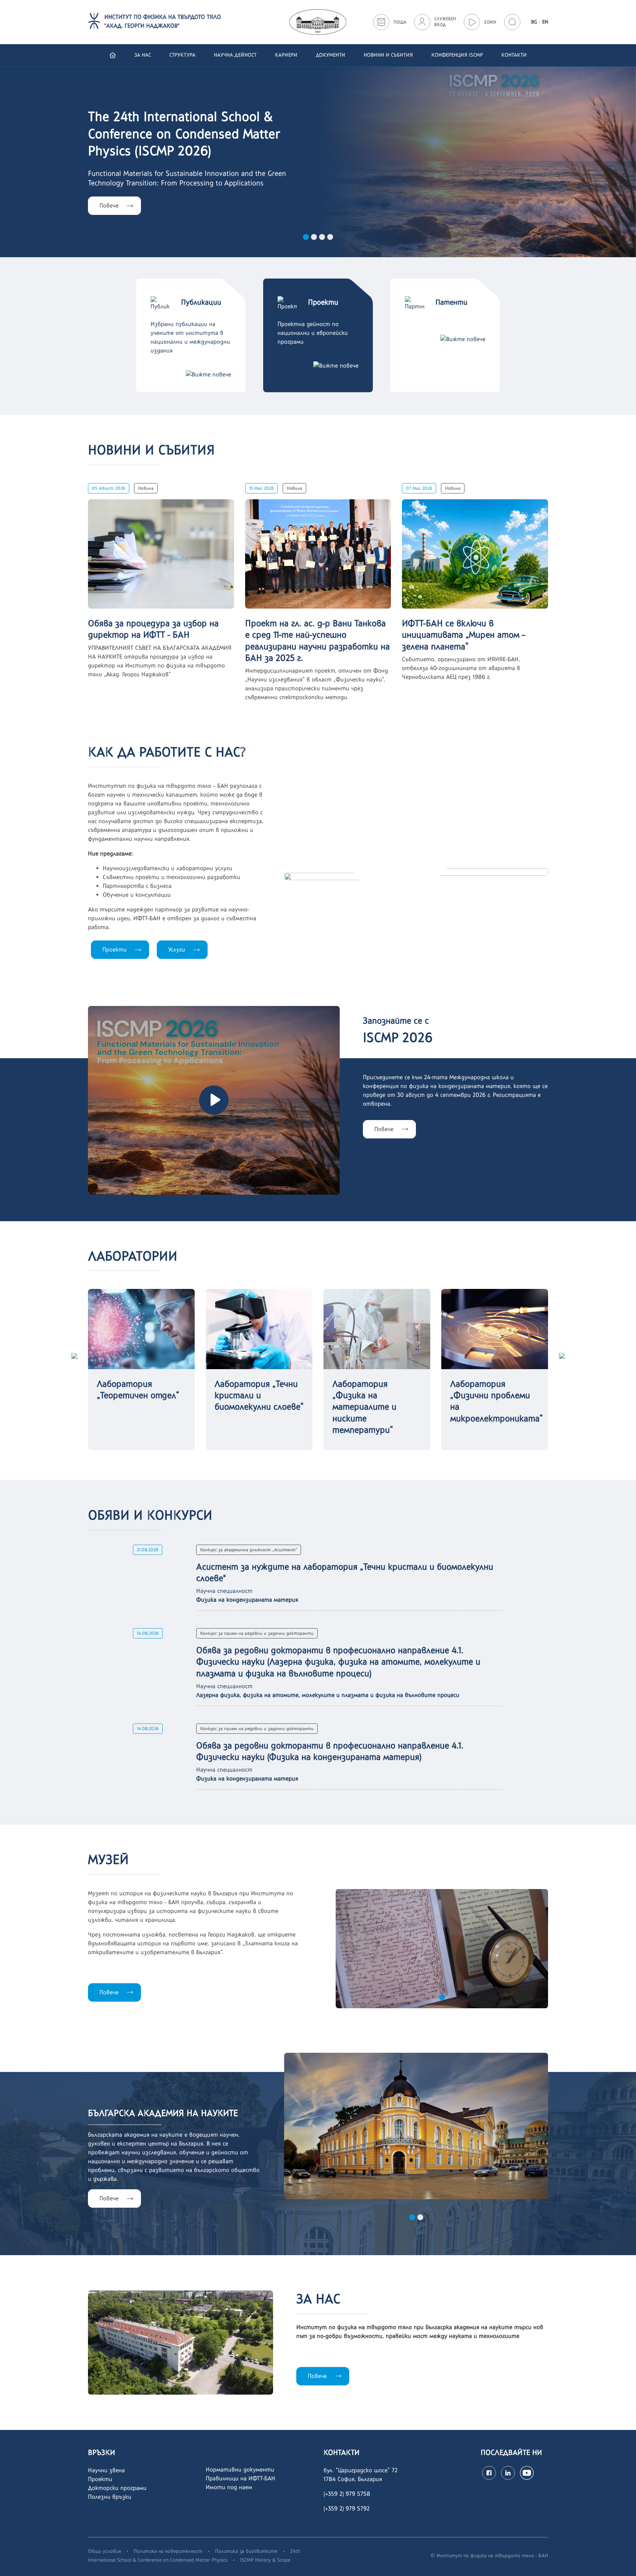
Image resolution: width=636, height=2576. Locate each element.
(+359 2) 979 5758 (347, 2494)
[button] (306, 237)
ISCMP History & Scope (265, 2560)
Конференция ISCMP (457, 55)
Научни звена (106, 2470)
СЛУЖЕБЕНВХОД (445, 22)
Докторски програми (117, 2488)
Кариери (286, 55)
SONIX (490, 22)
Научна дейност (235, 55)
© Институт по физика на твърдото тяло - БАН (489, 2555)
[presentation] (74, 1355)
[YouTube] (527, 2473)
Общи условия (105, 2551)
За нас (143, 55)
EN (545, 22)
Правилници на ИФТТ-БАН (241, 2478)
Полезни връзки (110, 2497)
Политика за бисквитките (246, 2551)
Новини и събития (388, 55)
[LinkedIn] (508, 2473)
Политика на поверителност (168, 2551)
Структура (182, 55)
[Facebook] (489, 2473)
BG (534, 22)
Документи (331, 55)
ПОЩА (400, 22)
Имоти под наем (229, 2487)
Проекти (114, 949)
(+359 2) (335, 2508)
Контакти (514, 55)
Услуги (177, 949)
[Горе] (623, 2562)
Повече (384, 1129)
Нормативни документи (240, 2469)
